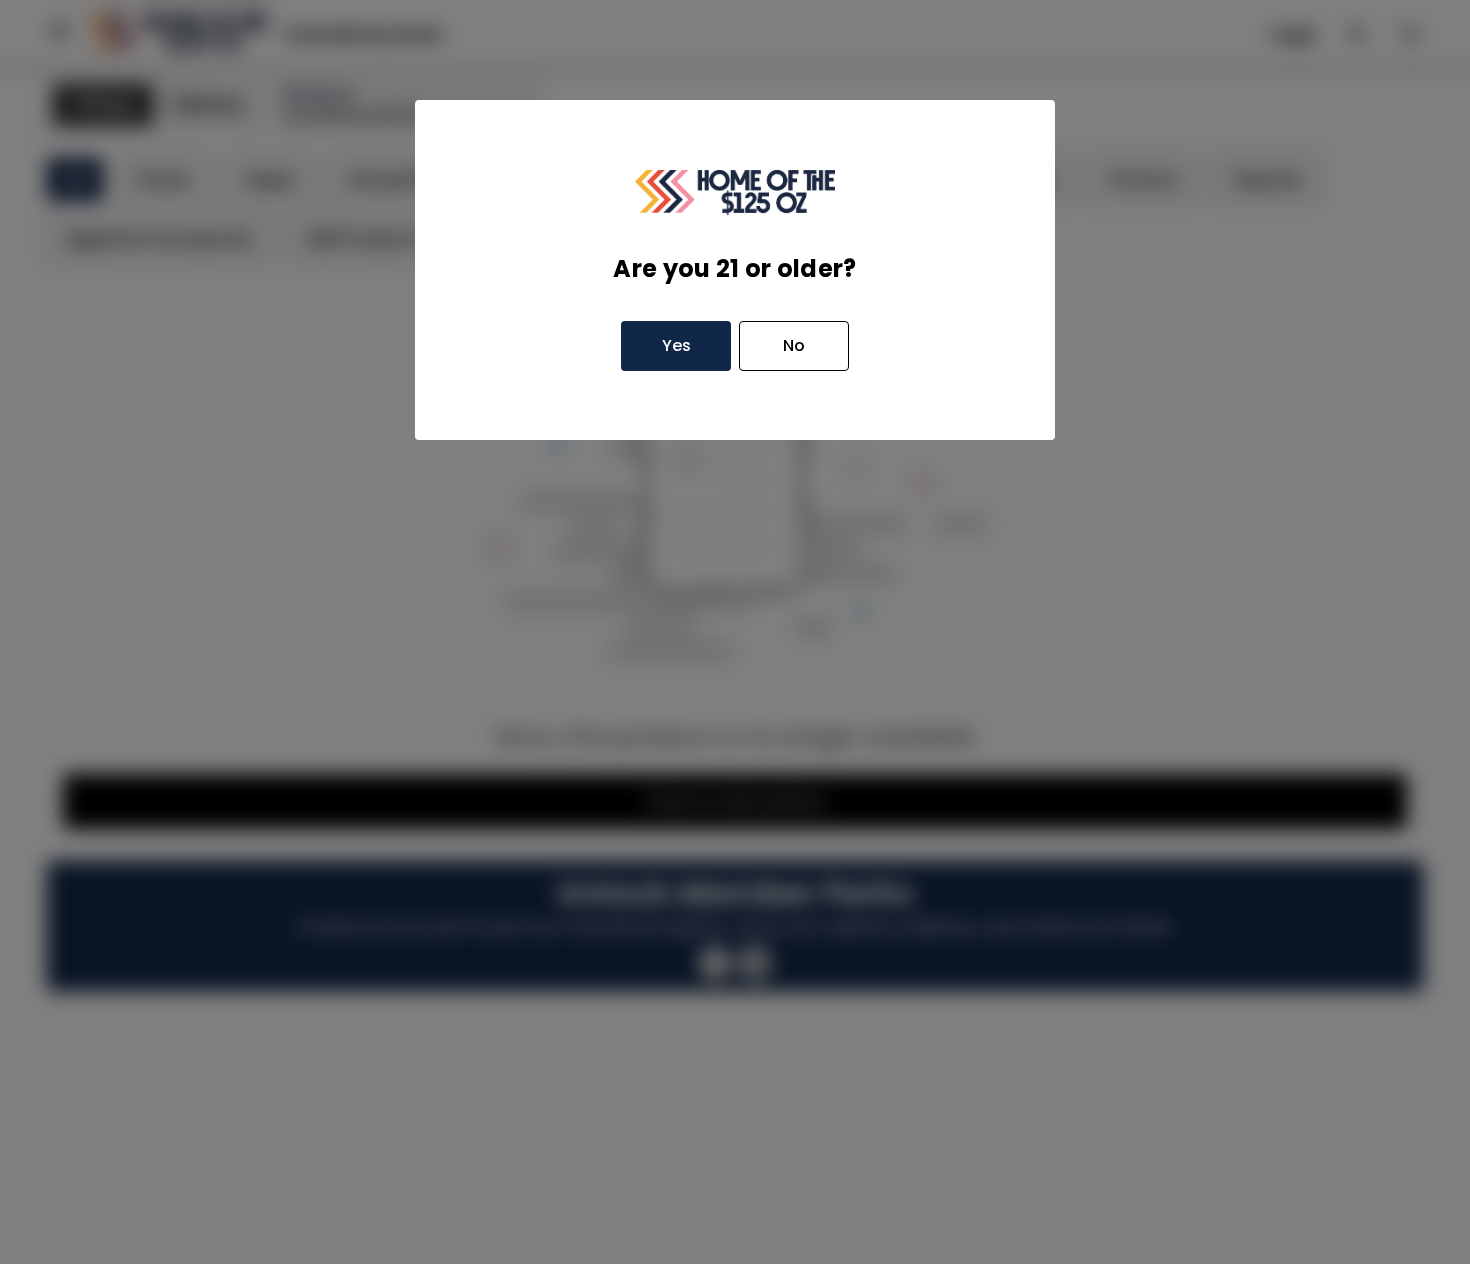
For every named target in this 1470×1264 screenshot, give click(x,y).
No (794, 345)
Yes (676, 345)
